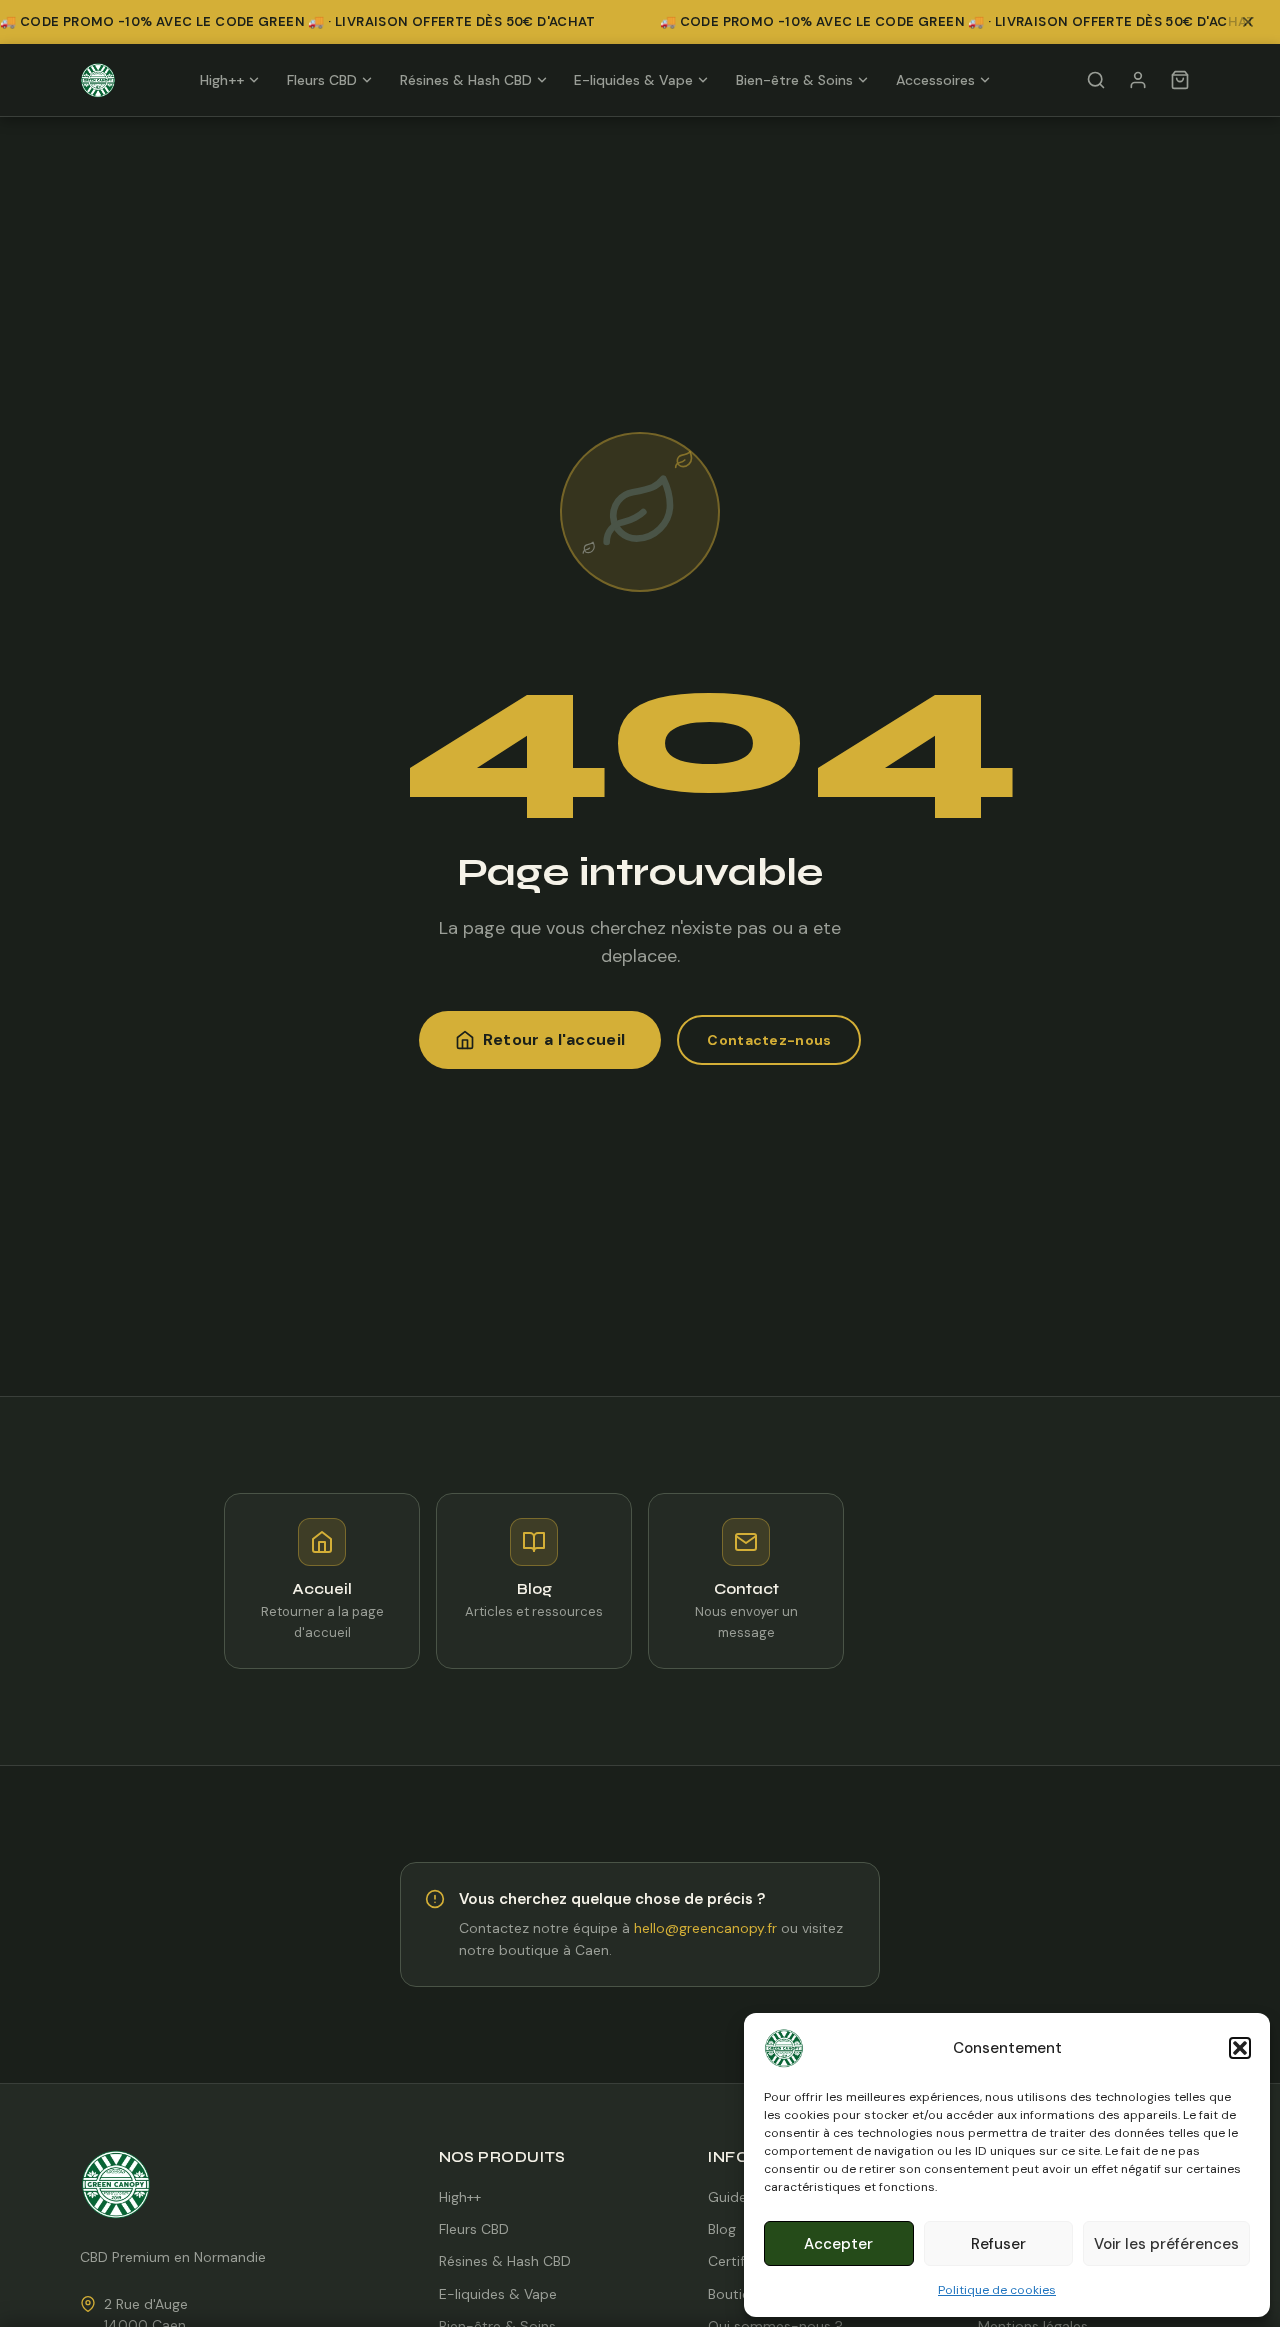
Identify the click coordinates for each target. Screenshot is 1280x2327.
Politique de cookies (997, 2290)
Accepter (838, 2244)
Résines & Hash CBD (466, 80)
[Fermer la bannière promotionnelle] (1254, 22)
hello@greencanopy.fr (705, 1928)
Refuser (998, 2244)
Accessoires (935, 80)
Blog (722, 2229)
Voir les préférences (1166, 2244)
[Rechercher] (1096, 80)
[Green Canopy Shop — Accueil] (98, 80)
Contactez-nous (769, 1040)
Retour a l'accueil (554, 1039)
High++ (222, 80)
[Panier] (1180, 80)
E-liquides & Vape (633, 80)
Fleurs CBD (322, 80)
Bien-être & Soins (794, 80)
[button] (1240, 2048)
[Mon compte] (1138, 80)
